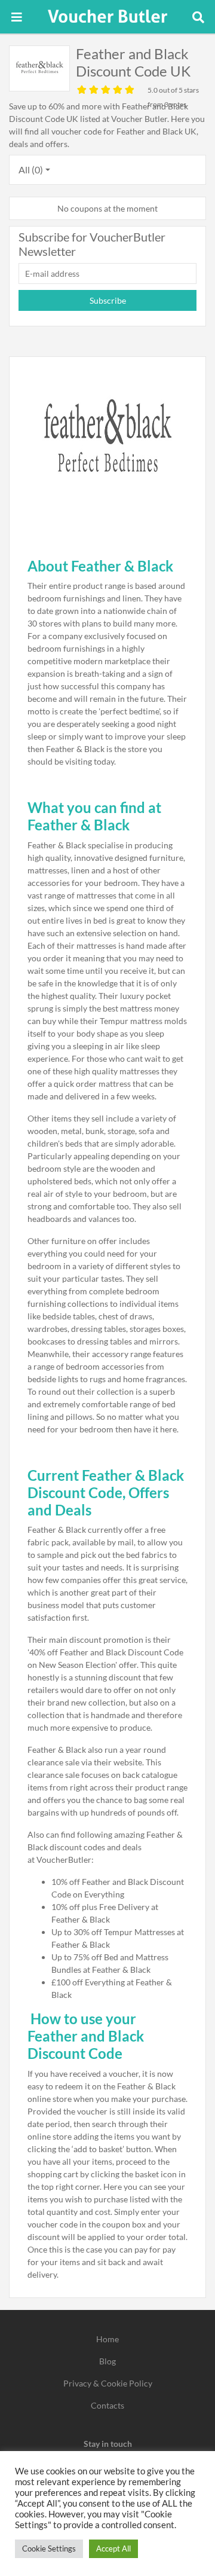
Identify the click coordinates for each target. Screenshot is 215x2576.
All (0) (31, 169)
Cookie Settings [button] (49, 2549)
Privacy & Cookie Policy (108, 2383)
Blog (107, 2361)
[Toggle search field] (198, 17)
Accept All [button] (113, 2549)
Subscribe (108, 300)
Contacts (107, 2405)
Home (107, 2339)
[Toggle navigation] (17, 17)
